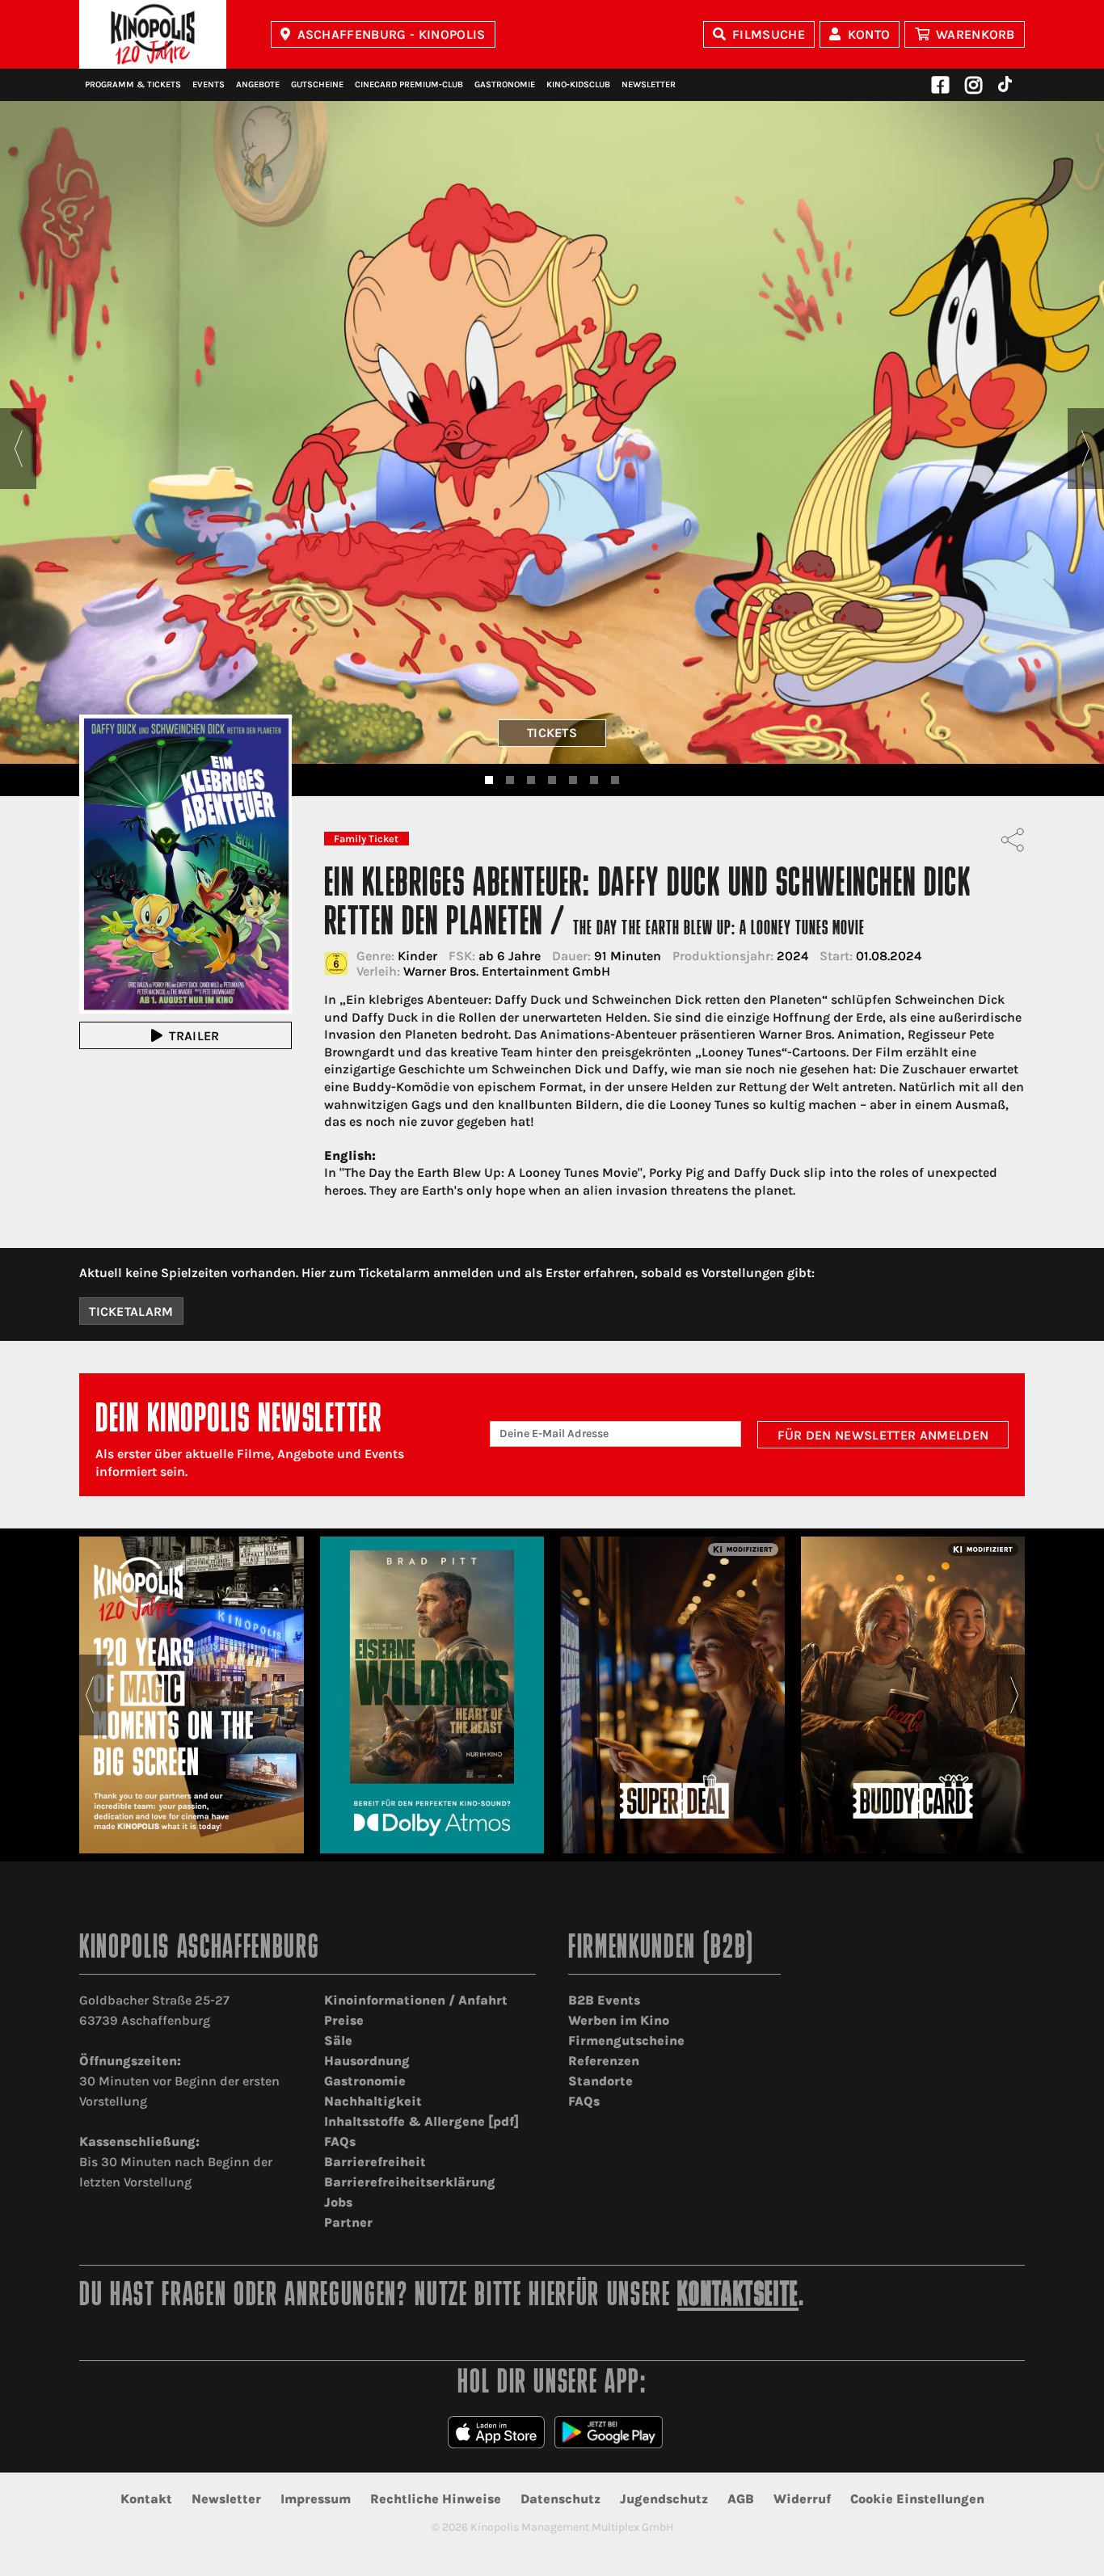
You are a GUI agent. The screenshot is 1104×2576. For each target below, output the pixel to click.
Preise (344, 2020)
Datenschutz (560, 2499)
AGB (741, 2499)
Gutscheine (317, 84)
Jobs (338, 2202)
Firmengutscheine (626, 2041)
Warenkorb (975, 34)
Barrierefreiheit (375, 2162)
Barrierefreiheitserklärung (410, 2182)
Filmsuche (769, 34)
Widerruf (802, 2499)
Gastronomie (505, 84)
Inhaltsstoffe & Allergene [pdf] (421, 2121)
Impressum (316, 2499)
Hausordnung (367, 2061)
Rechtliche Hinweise (436, 2499)
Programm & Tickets (133, 84)
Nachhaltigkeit (373, 2101)
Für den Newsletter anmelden (883, 1435)
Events (209, 84)
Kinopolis (153, 34)
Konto (869, 34)
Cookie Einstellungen (917, 2499)
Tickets (552, 733)
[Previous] (18, 449)
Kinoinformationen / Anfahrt (416, 2000)
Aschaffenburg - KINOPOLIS (392, 34)
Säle (338, 2041)
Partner (348, 2222)
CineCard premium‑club (409, 84)
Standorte (600, 2081)
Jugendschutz (664, 2499)
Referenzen (604, 2061)
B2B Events (604, 2000)
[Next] (1086, 449)
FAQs (340, 2142)
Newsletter (649, 84)
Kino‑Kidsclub (578, 84)
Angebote (258, 84)
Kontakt (146, 2499)
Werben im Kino (619, 2020)
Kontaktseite (738, 2297)
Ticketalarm (131, 1311)
